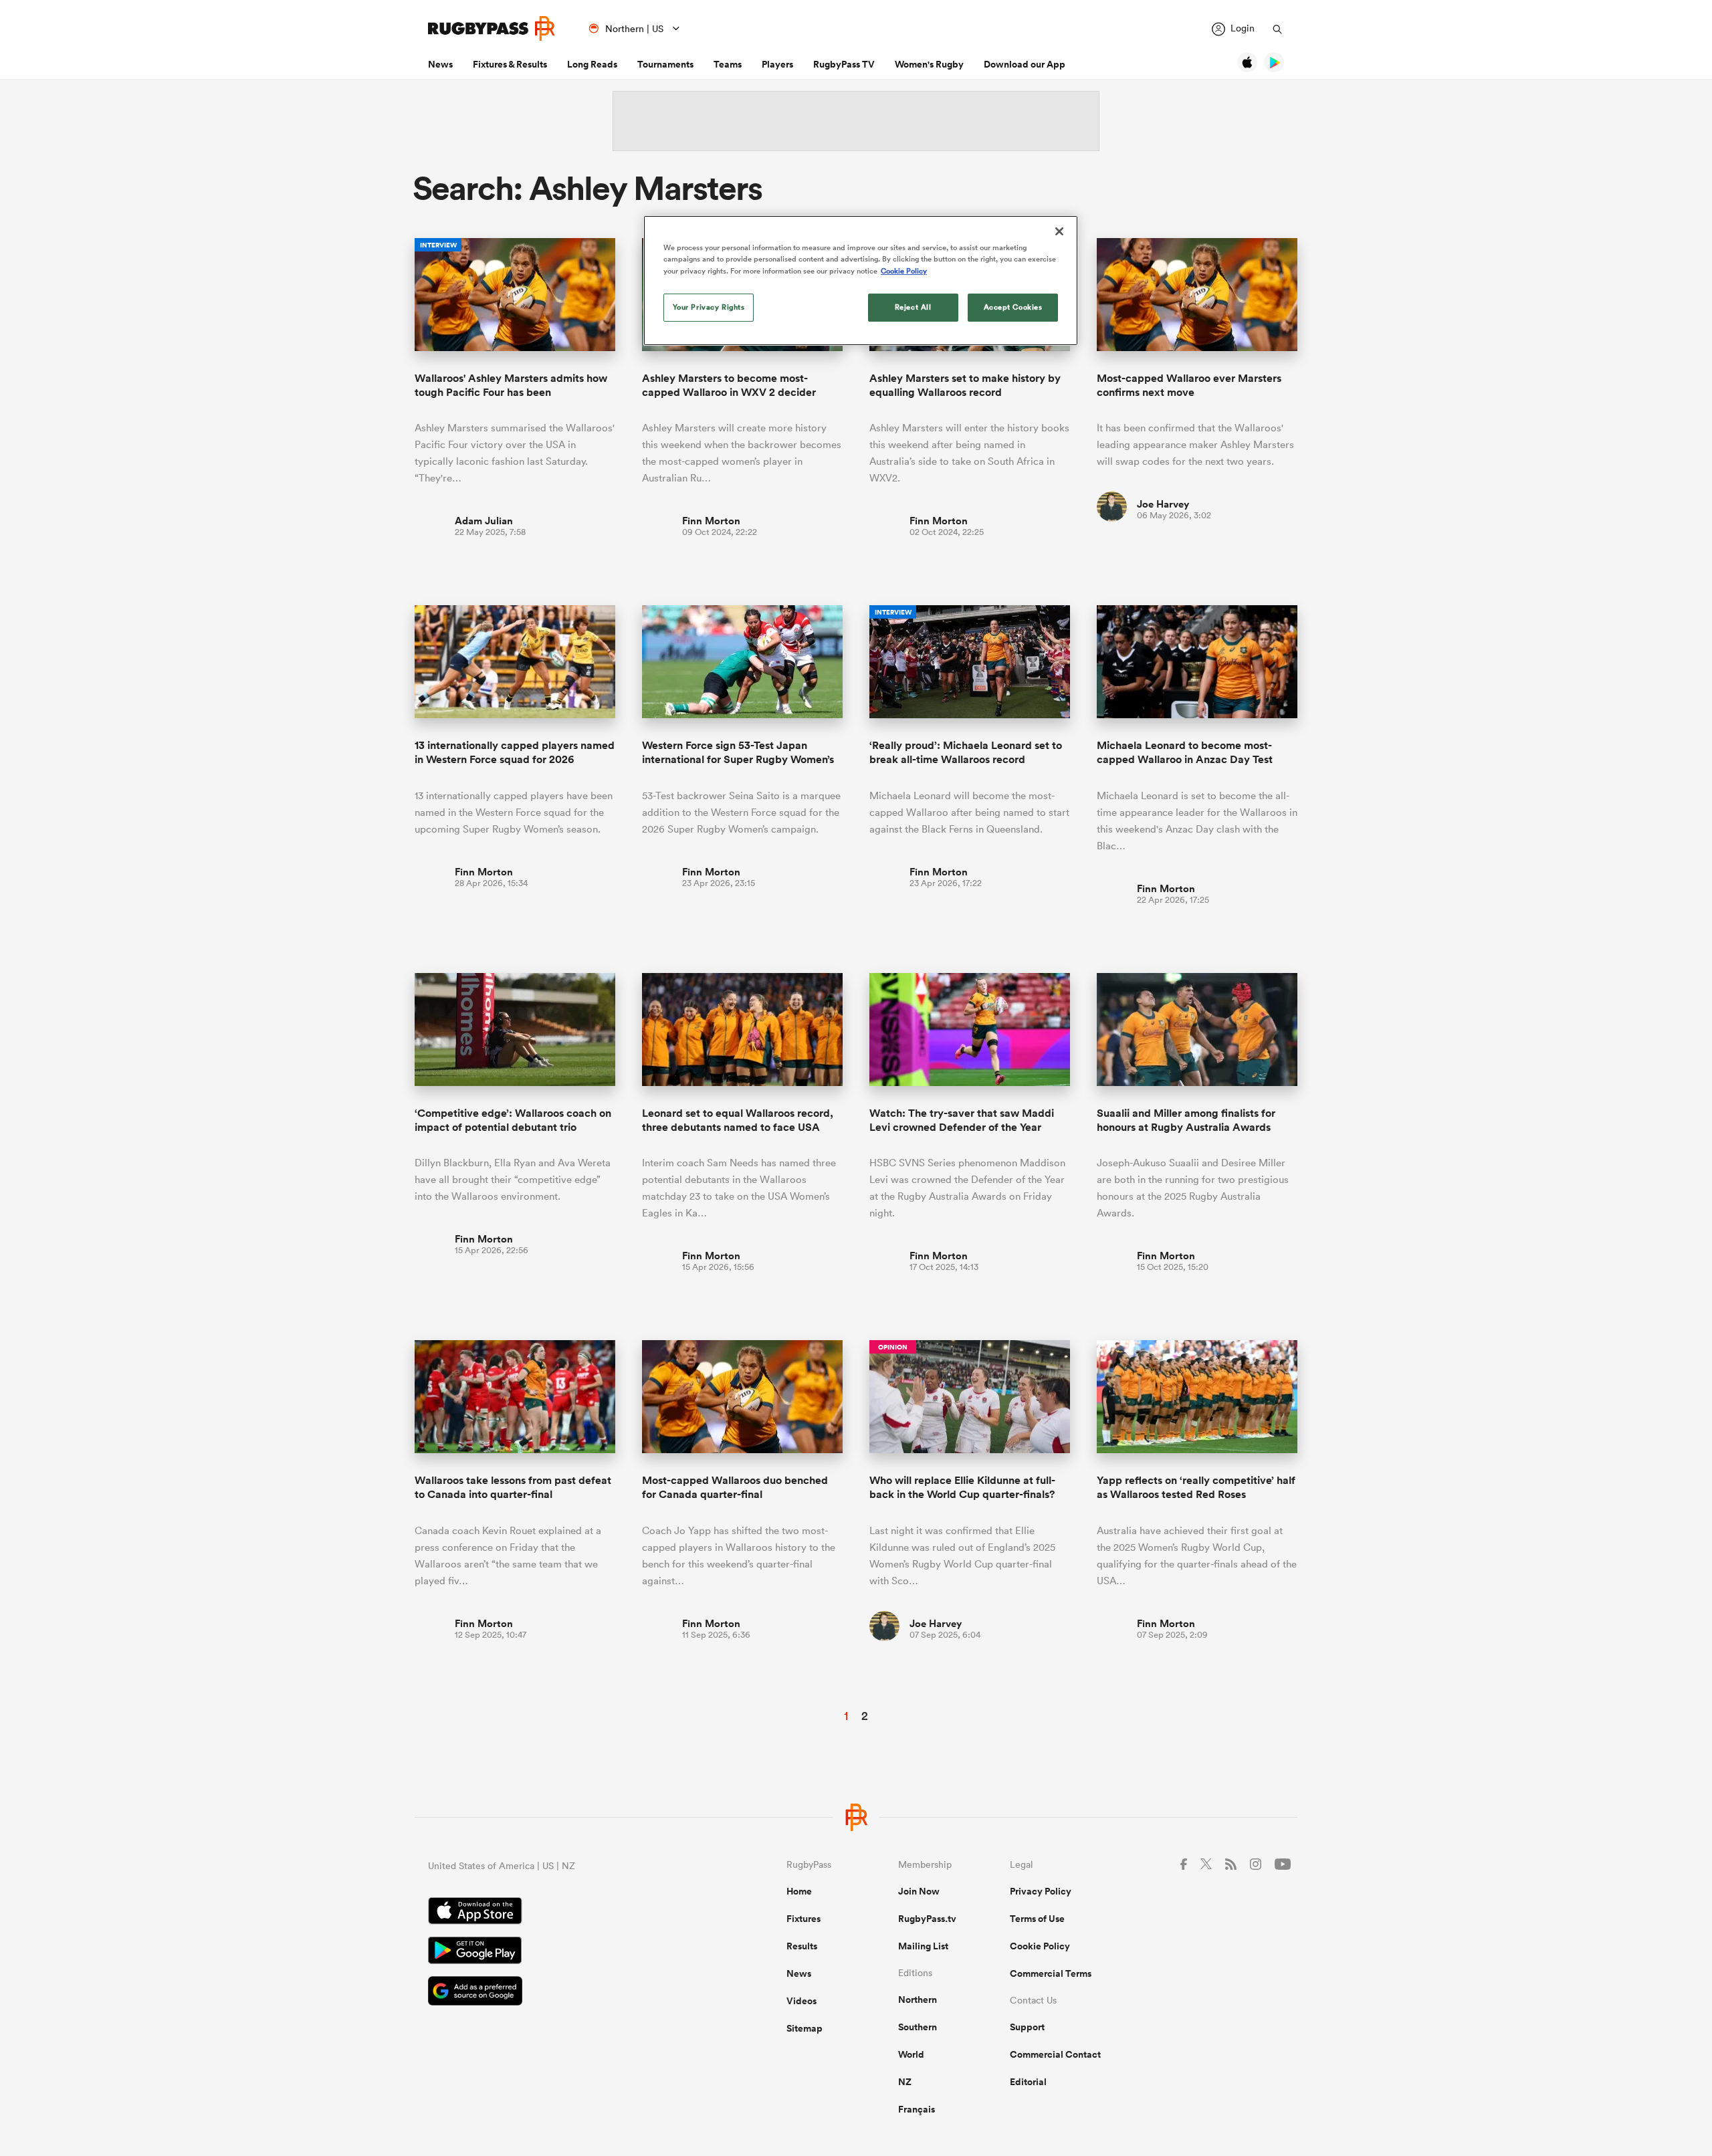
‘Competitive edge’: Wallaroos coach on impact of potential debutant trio (513, 1120)
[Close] (1059, 231)
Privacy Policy (1041, 1891)
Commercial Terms (1051, 1973)
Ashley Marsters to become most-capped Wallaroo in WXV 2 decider (729, 385)
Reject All (913, 307)
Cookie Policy (1040, 1946)
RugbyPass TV (844, 64)
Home (799, 1891)
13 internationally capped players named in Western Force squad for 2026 (515, 752)
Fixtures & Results (510, 64)
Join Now (919, 1891)
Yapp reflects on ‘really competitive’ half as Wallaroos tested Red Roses (1196, 1487)
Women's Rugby (929, 64)
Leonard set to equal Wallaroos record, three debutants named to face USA (738, 1120)
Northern (918, 2000)
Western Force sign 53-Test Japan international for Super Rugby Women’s (738, 752)
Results (802, 1946)
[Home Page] (492, 28)
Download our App (1025, 64)
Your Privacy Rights (709, 307)
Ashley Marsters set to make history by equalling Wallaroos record (965, 385)
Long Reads (592, 64)
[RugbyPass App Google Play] (560, 1952)
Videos (801, 2001)
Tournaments (665, 64)
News (440, 64)
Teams (728, 64)
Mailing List (923, 1946)
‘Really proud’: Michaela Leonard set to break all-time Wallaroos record (966, 752)
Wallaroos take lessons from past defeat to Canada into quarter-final (513, 1487)
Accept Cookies (1013, 307)
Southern (918, 2027)
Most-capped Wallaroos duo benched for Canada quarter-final (735, 1487)
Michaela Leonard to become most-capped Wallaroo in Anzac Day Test (1185, 752)
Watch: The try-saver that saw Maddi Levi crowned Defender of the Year (962, 1120)
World (911, 2054)
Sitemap (805, 2028)
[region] (861, 280)
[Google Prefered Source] (560, 1992)
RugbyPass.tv (927, 1919)
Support (1027, 2027)
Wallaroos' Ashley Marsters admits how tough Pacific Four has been (511, 385)
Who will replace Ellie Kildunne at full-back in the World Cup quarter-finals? (962, 1487)
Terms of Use (1037, 1919)
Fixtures (804, 1919)
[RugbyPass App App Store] (560, 1913)
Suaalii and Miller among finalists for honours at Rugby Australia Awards (1186, 1120)
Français (917, 2109)
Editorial (1028, 2082)
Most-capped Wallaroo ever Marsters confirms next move (1189, 385)
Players (777, 64)
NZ (905, 2082)
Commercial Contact (1055, 2054)
